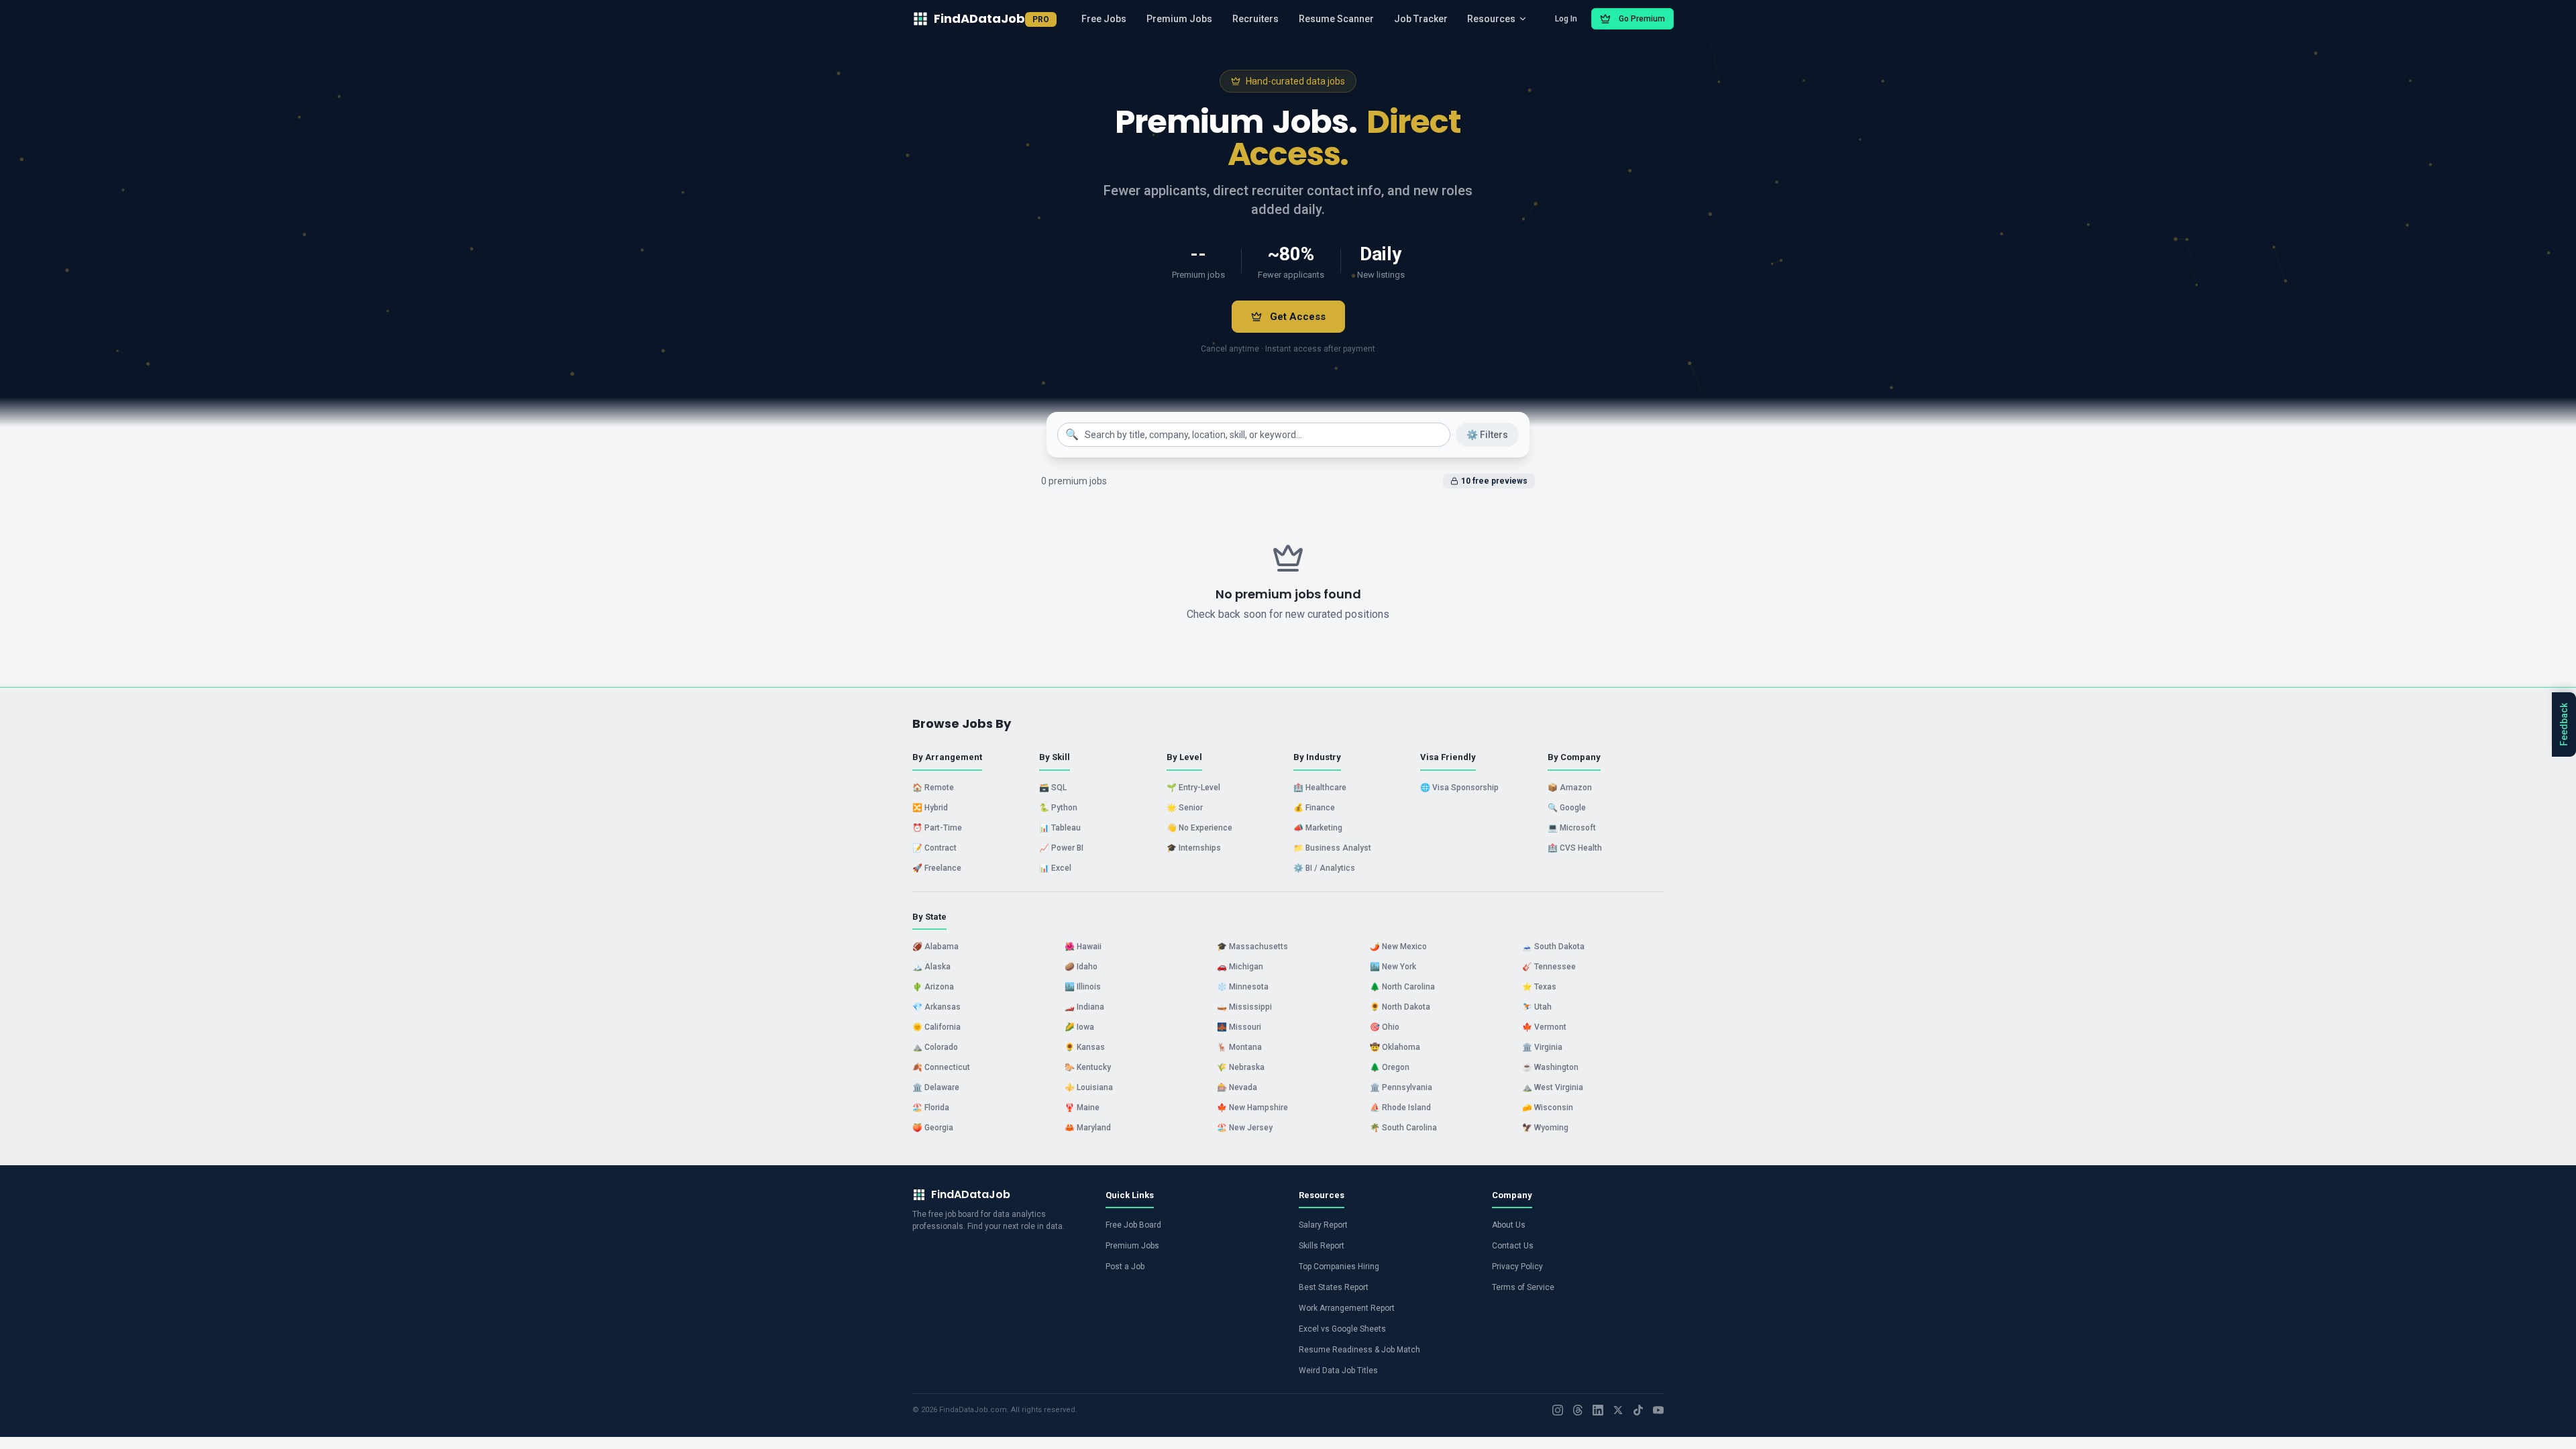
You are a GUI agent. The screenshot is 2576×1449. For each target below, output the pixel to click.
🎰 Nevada (1237, 1087)
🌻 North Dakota (1400, 1007)
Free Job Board (1133, 1225)
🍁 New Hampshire (1252, 1108)
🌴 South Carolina (1403, 1128)
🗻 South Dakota (1553, 947)
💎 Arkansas (936, 1007)
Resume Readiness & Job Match (1359, 1350)
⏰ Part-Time (937, 828)
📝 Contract (934, 848)
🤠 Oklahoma (1395, 1047)
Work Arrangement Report (1347, 1308)
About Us (1509, 1225)
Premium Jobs (1179, 19)
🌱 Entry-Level (1193, 788)
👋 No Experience (1199, 828)
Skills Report (1322, 1246)
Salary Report (1323, 1225)
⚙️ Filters (1487, 435)
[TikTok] (1638, 1410)
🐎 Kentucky (1088, 1067)
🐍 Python (1058, 808)
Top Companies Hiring (1339, 1267)
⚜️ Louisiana (1089, 1087)
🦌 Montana (1239, 1047)
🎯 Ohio (1385, 1027)
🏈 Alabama (935, 947)
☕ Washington (1550, 1067)
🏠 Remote (933, 788)
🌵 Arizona (933, 987)
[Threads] (1578, 1410)
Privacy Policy (1517, 1267)
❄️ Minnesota (1243, 987)
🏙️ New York (1393, 967)
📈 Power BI (1061, 848)
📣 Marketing (1318, 828)
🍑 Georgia (933, 1128)
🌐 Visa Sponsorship (1459, 788)
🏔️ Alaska (931, 967)
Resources (1491, 19)
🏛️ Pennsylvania (1401, 1087)
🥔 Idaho (1081, 967)
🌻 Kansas (1085, 1047)
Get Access (1298, 317)
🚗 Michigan (1240, 967)
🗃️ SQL (1053, 788)
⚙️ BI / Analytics (1324, 868)
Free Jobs (1104, 19)
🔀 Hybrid (930, 808)
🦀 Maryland (1088, 1128)
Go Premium (1642, 19)
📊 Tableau (1060, 828)
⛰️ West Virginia (1553, 1087)
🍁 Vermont (1544, 1027)
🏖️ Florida (931, 1108)
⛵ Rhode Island (1400, 1108)
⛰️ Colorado (935, 1047)
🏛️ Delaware (936, 1087)
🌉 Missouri (1239, 1027)
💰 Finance (1314, 808)
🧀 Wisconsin (1548, 1108)
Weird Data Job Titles (1338, 1371)
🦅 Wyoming (1545, 1128)
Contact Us (1513, 1246)
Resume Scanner (1336, 19)
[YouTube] (1658, 1410)
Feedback (2564, 724)
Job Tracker (1421, 19)
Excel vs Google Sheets (1342, 1329)
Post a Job (1125, 1267)
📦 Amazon (1570, 788)
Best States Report (1334, 1287)
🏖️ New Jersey (1245, 1128)
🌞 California (936, 1027)
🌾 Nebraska (1241, 1067)
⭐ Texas (1539, 987)
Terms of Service (1523, 1287)
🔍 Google (1567, 808)
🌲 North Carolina (1402, 987)
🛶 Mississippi (1244, 1007)
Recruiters (1255, 19)
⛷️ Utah (1537, 1007)
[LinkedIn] (1598, 1410)
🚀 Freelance (937, 868)
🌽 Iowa (1079, 1027)
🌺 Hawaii (1083, 947)
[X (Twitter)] (1618, 1410)
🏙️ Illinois (1083, 987)
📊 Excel (1055, 868)
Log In (1566, 19)
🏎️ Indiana (1084, 1007)
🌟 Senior (1185, 808)
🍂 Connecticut (941, 1067)
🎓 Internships (1194, 848)
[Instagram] (1558, 1410)
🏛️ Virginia (1542, 1047)
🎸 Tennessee (1549, 967)
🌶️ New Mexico (1398, 947)
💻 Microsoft (1572, 828)
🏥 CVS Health (1575, 848)
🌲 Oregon (1390, 1067)
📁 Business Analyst (1332, 848)
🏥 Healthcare (1320, 788)
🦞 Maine (1082, 1108)
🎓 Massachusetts (1252, 947)
